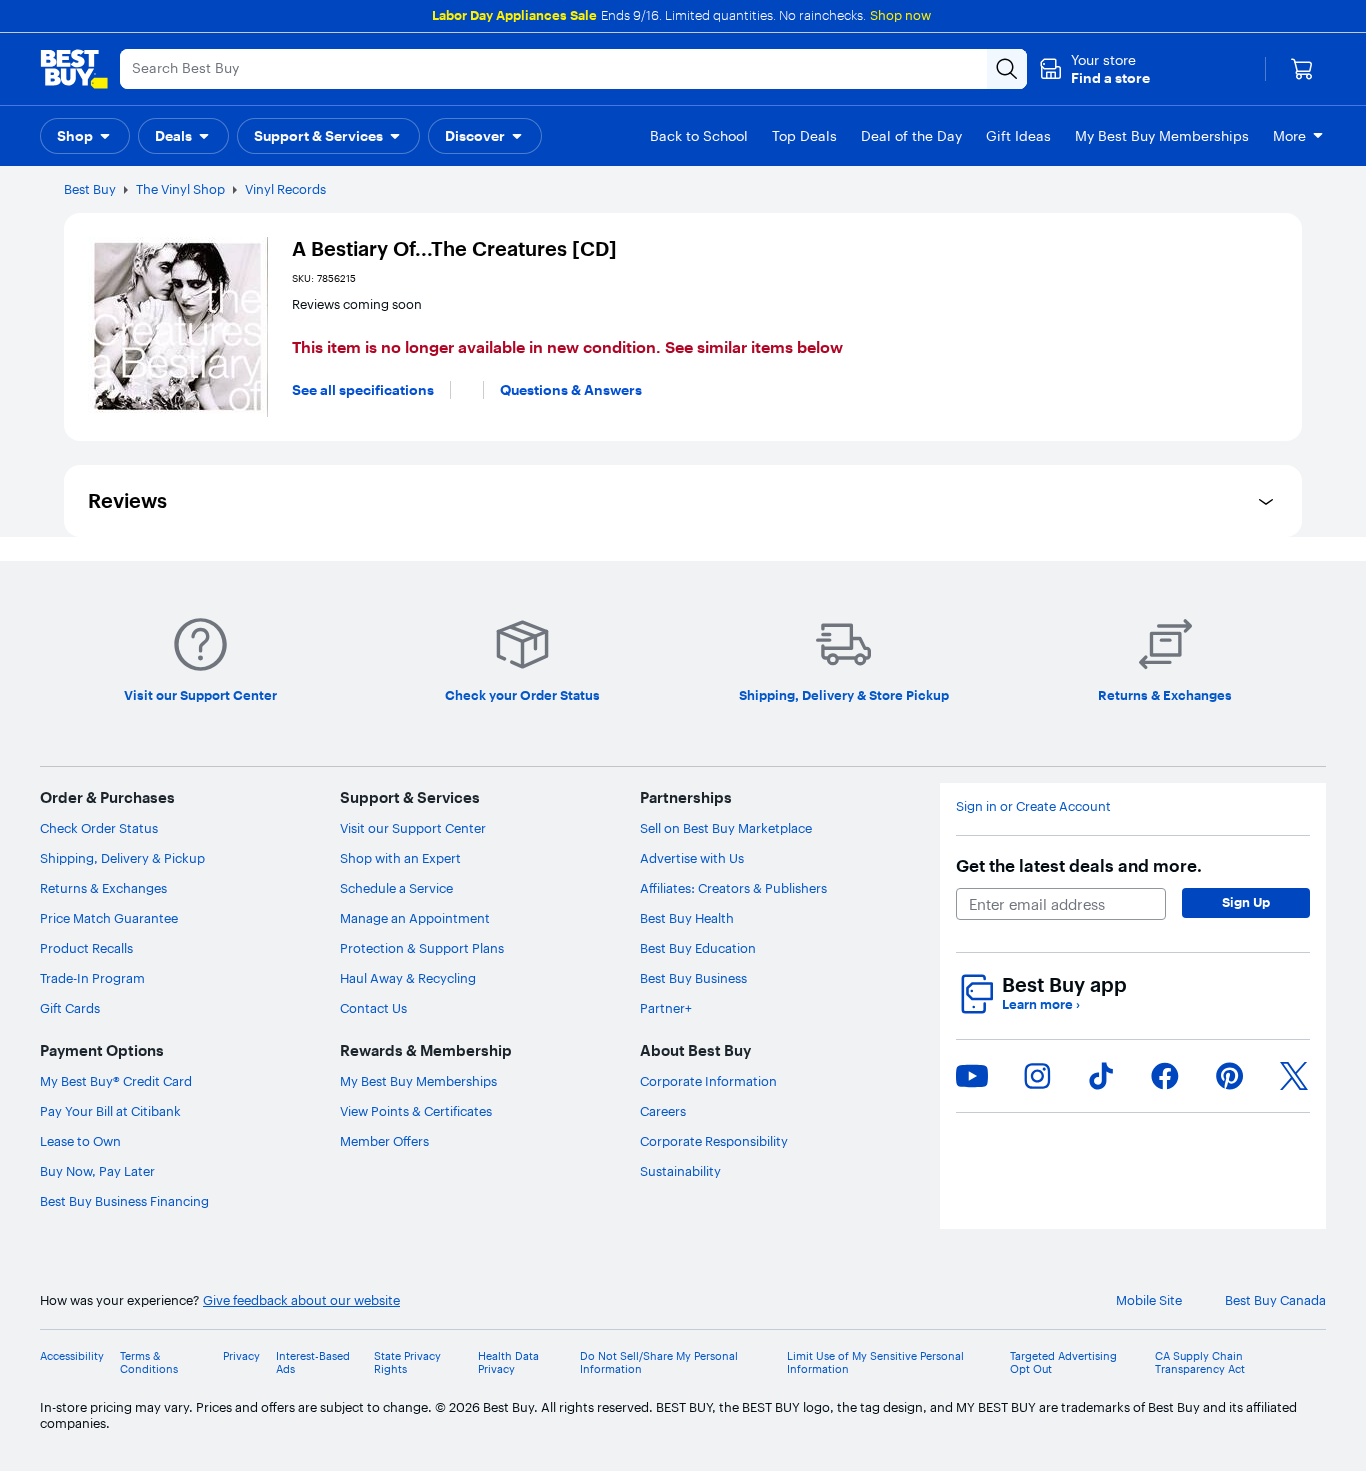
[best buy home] (74, 69)
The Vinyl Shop (180, 189)
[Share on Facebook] (1165, 1076)
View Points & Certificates (416, 1111)
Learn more (1041, 1004)
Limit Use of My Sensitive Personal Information (875, 1363)
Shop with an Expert (400, 858)
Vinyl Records (285, 189)
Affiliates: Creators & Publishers (733, 888)
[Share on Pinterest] (1230, 1076)
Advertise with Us (692, 858)
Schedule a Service (396, 888)
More (1289, 136)
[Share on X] (1294, 1076)
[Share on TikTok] (1101, 1076)
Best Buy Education (698, 948)
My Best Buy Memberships (418, 1081)
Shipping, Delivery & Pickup (122, 858)
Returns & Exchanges (103, 888)
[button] (1094, 69)
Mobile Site (1149, 1300)
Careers (663, 1111)
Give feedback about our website (301, 1300)
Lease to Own (80, 1141)
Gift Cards (70, 1008)
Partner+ (666, 1008)
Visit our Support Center (413, 828)
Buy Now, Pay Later (97, 1171)
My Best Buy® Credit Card (116, 1081)
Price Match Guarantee (109, 918)
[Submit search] (1007, 69)
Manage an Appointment (415, 918)
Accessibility (72, 1356)
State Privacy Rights (407, 1363)
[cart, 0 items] (1302, 69)
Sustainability (680, 1171)
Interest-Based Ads (313, 1363)
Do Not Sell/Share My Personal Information (659, 1363)
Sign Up (1246, 902)
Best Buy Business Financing (124, 1201)
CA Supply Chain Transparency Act (1200, 1363)
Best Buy (90, 189)
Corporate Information (708, 1081)
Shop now (900, 15)
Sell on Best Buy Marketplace (726, 828)
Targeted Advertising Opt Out (1063, 1363)
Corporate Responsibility (714, 1141)
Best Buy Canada (1275, 1300)
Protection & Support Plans (422, 948)
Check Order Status (99, 828)
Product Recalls (86, 948)
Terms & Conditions (149, 1363)
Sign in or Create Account (1033, 806)
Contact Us (373, 1008)
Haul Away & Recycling (408, 978)
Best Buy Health (687, 918)
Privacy (241, 1356)
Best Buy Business (693, 978)
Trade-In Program (92, 978)
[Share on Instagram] (1037, 1076)
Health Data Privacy (508, 1363)
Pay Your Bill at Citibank (110, 1111)
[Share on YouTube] (972, 1076)
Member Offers (384, 1141)
